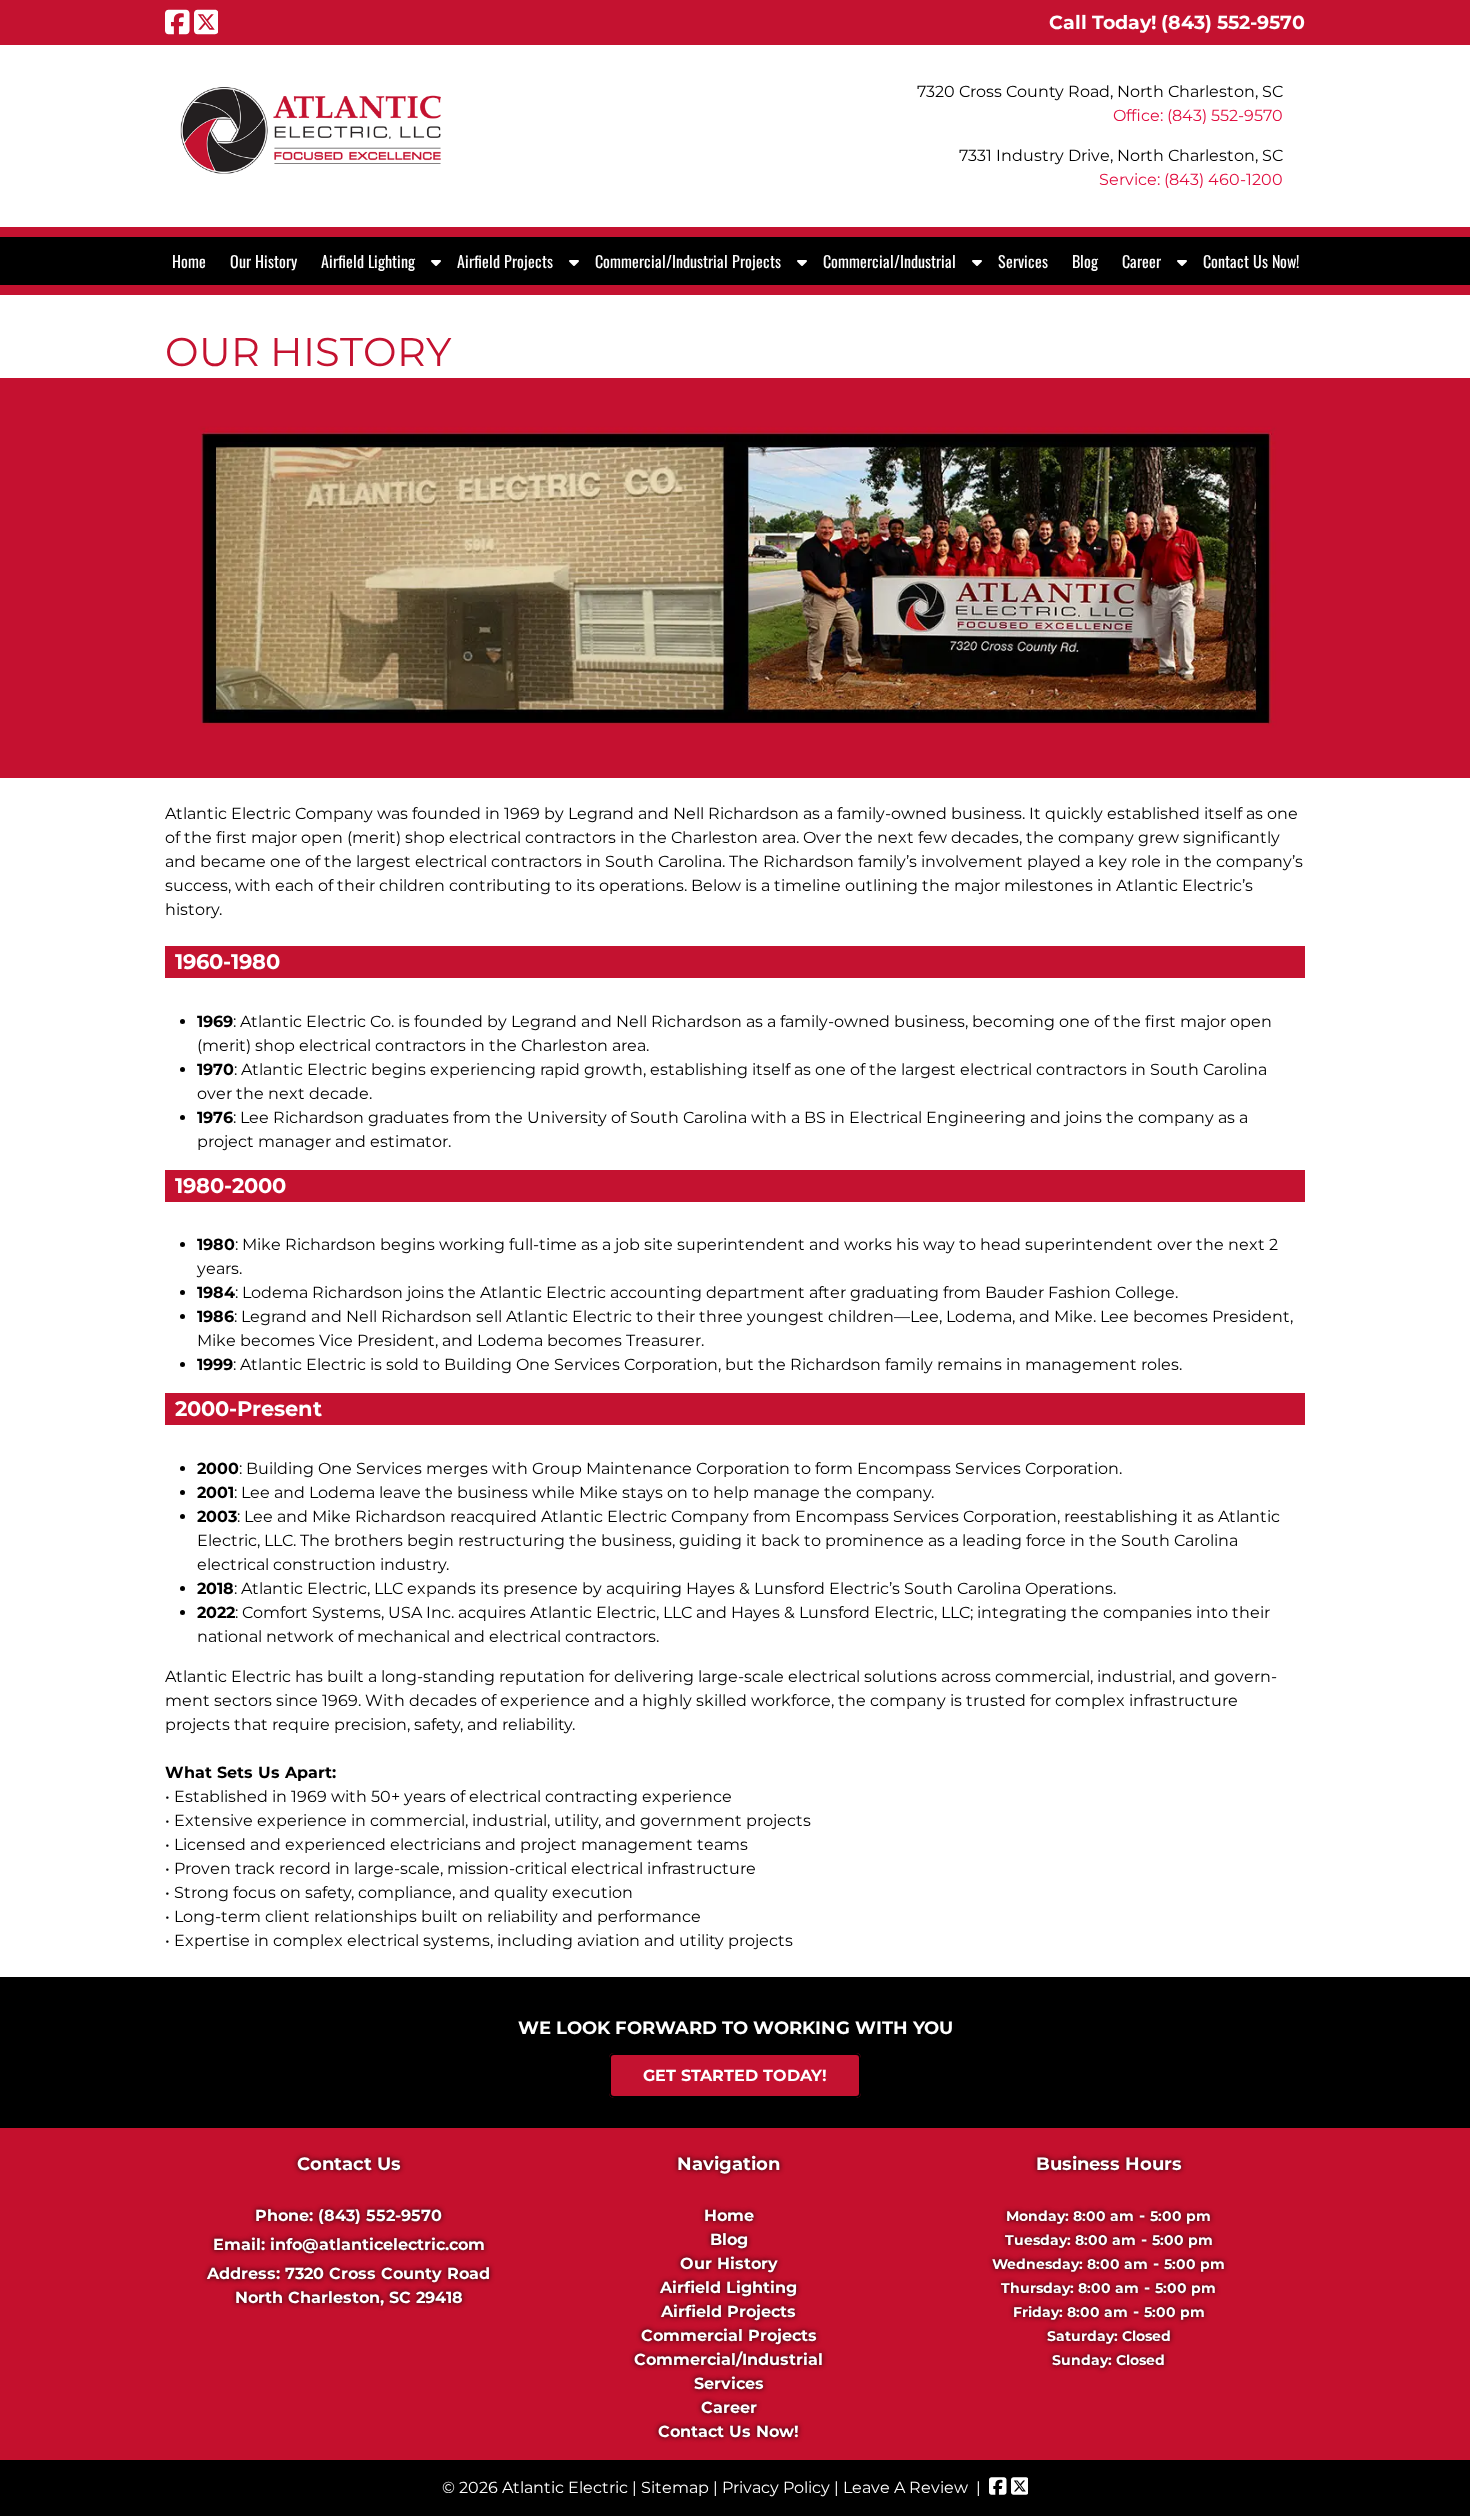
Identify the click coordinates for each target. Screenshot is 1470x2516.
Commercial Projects (729, 2335)
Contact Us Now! (1251, 261)
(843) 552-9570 (380, 2215)
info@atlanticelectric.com (377, 2244)
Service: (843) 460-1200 (1191, 179)
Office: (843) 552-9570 (1198, 115)
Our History (263, 261)
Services (1023, 261)
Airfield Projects (505, 261)
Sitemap (675, 2487)
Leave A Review (905, 2487)
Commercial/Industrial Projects (688, 261)
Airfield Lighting (368, 261)
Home (189, 261)
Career (1141, 261)
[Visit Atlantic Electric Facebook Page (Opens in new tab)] (177, 22)
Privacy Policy (776, 2487)
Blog (1085, 261)
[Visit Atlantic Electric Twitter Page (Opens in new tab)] (206, 22)
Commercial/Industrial (889, 261)
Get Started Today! (735, 2075)
